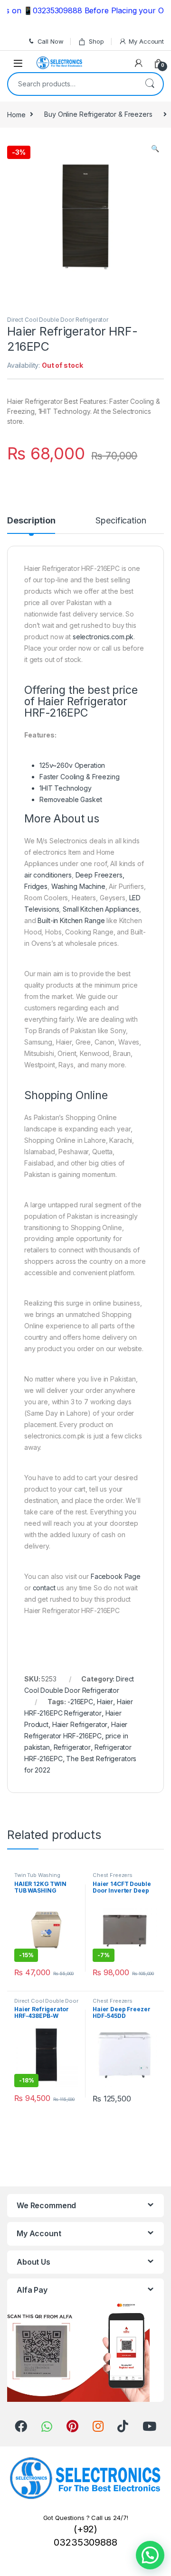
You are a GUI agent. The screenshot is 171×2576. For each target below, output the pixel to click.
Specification (121, 521)
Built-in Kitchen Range (71, 920)
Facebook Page (116, 1576)
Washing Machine (78, 886)
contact (44, 1588)
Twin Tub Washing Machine (37, 1878)
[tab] (31, 525)
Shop (96, 41)
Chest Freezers (113, 1875)
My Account (146, 41)
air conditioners (48, 875)
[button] (150, 2555)
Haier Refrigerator (80, 1724)
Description (31, 521)
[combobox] (72, 84)
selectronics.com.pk (103, 637)
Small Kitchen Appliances (101, 909)
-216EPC (80, 1702)
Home (16, 114)
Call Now (51, 41)
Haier (105, 1702)
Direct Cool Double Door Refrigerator (58, 320)
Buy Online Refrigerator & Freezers (98, 114)
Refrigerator (72, 1747)
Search (150, 84)
